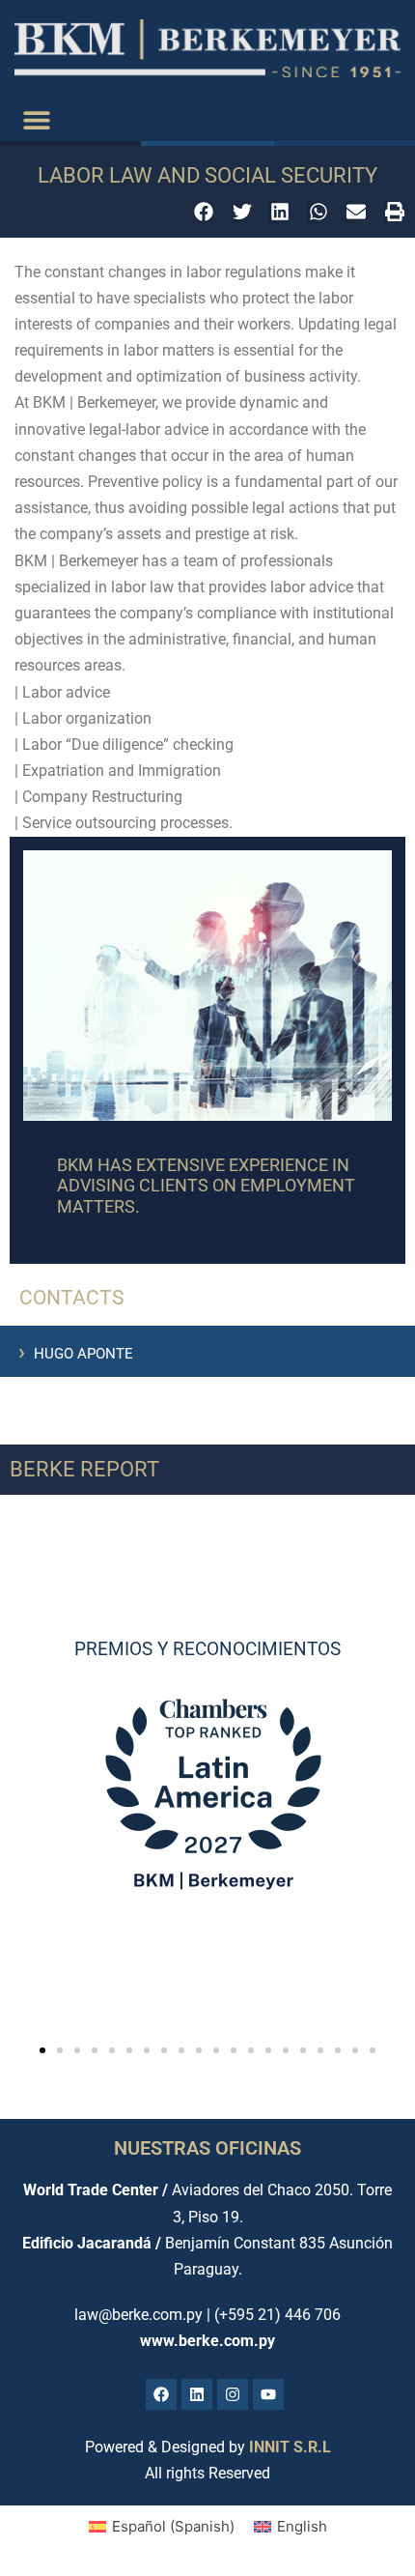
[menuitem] (162, 2526)
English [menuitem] (302, 2526)
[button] (36, 119)
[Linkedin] (197, 2394)
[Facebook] (161, 2394)
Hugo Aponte (76, 1354)
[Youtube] (268, 2394)
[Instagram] (233, 2394)
